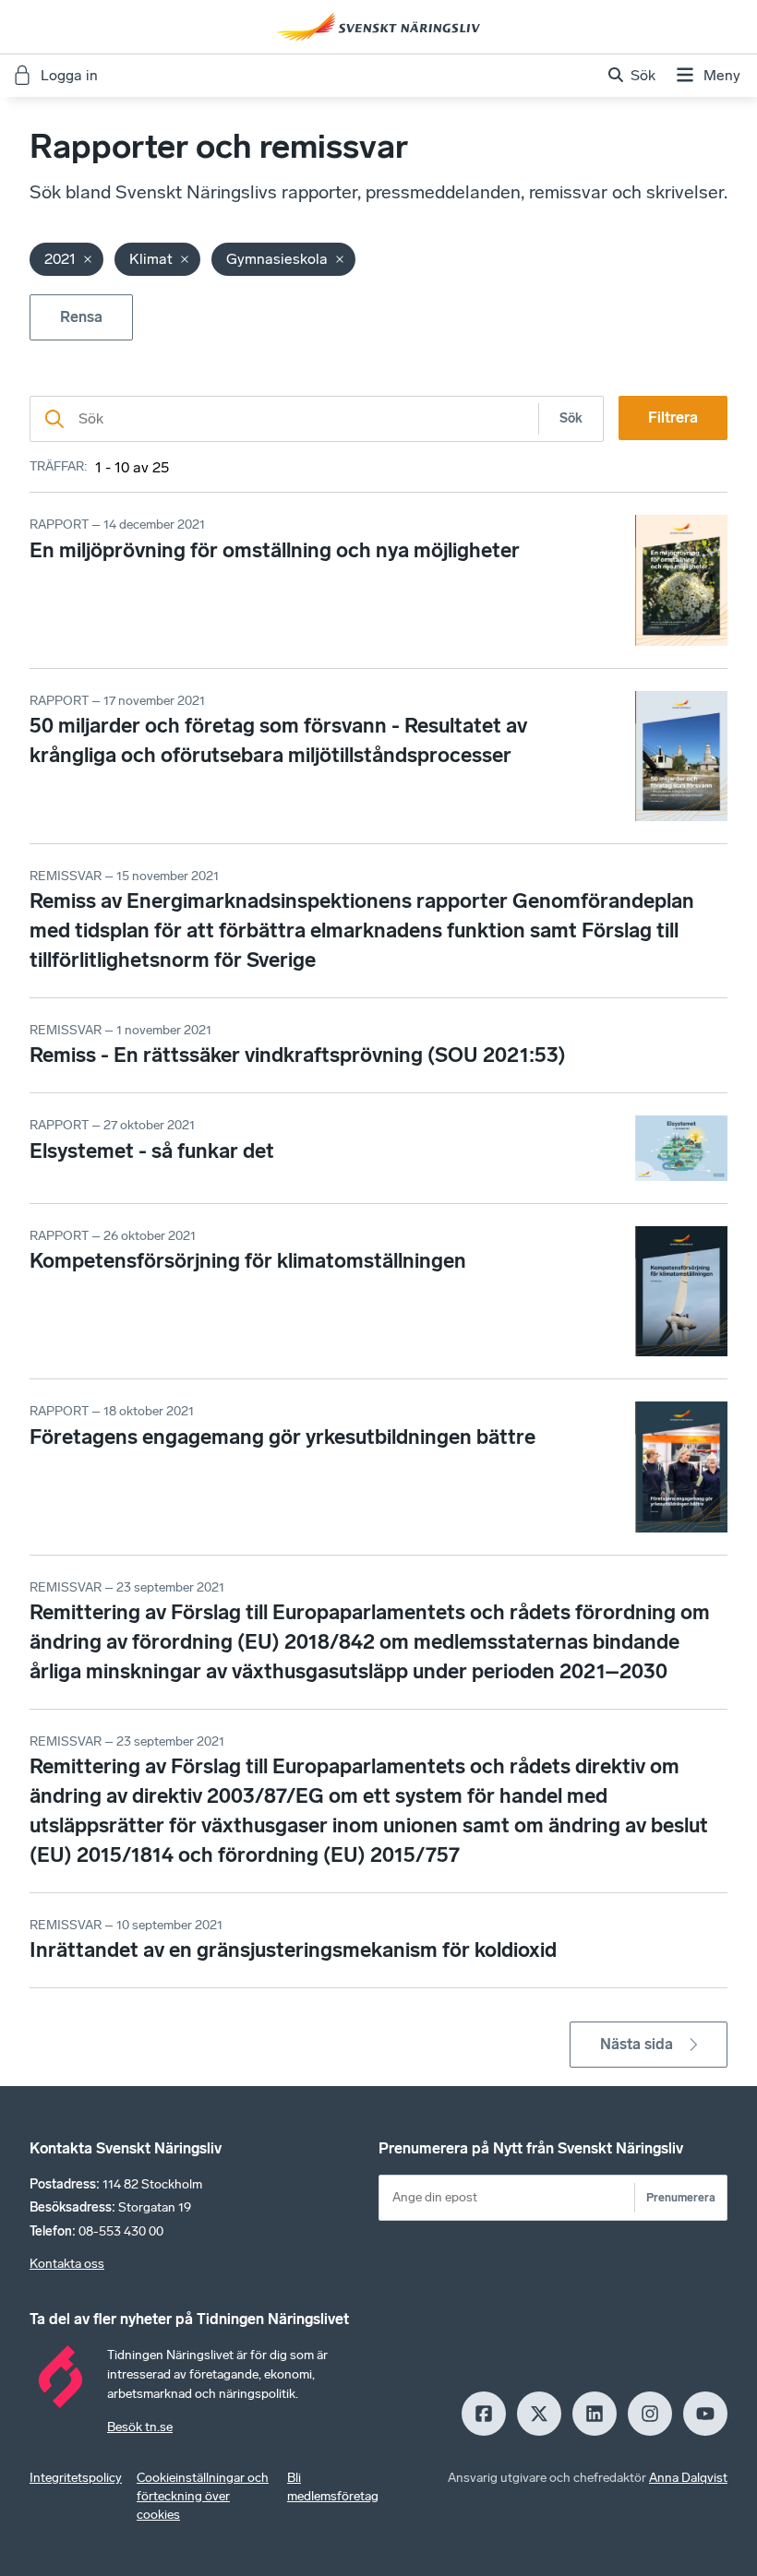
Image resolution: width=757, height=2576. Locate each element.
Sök (571, 418)
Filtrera (673, 417)
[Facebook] (484, 2414)
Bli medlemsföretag (333, 2487)
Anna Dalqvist (688, 2478)
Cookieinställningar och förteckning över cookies (203, 2496)
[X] (539, 2414)
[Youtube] (705, 2414)
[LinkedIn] (595, 2414)
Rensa (81, 317)
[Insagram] (650, 2414)
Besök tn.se (140, 2427)
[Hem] (378, 27)
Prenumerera (681, 2197)
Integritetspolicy (76, 2478)
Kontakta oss (67, 2264)
